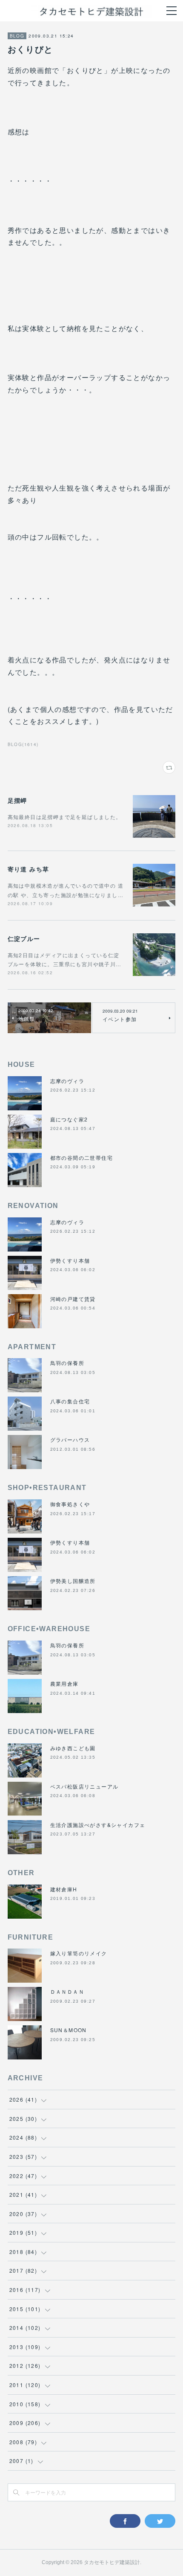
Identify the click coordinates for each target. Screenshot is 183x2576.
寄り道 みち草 (29, 869)
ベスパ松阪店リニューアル (84, 1786)
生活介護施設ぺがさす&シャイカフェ (98, 1825)
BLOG (17, 36)
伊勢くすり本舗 (70, 1260)
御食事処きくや (70, 1504)
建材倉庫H (64, 1889)
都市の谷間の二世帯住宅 (81, 1157)
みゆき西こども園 (73, 1748)
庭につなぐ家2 (69, 1119)
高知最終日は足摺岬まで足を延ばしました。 (65, 817)
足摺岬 (17, 800)
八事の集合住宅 (70, 1401)
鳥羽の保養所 (67, 1363)
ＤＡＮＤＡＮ (67, 1991)
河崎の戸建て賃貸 (73, 1299)
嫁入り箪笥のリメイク (79, 1953)
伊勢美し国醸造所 (73, 1581)
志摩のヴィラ (67, 1081)
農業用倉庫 (64, 1683)
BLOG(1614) (23, 744)
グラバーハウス (70, 1439)
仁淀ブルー (24, 938)
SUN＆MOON (69, 2030)
